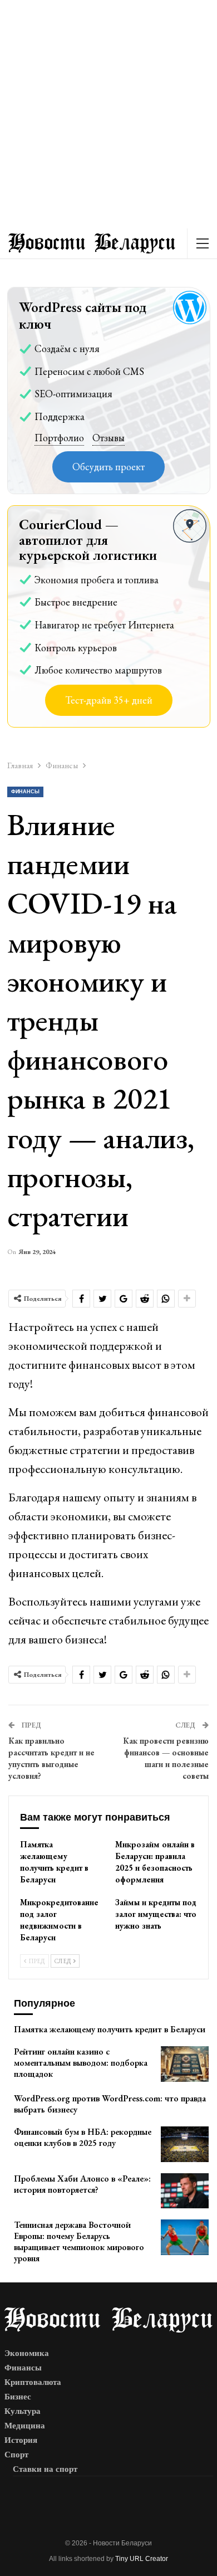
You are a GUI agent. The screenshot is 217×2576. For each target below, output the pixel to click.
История (21, 2440)
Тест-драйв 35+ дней (109, 700)
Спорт (16, 2455)
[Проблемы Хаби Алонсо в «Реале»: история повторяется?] (185, 2191)
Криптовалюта (33, 2382)
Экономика (27, 2353)
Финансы (25, 792)
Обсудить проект (108, 467)
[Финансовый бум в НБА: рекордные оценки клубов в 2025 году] (185, 2144)
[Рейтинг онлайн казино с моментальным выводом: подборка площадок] (185, 2064)
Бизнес (18, 2397)
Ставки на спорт (45, 2469)
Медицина (25, 2426)
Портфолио (59, 438)
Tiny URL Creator (142, 2559)
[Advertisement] (108, 114)
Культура (23, 2411)
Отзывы (108, 438)
